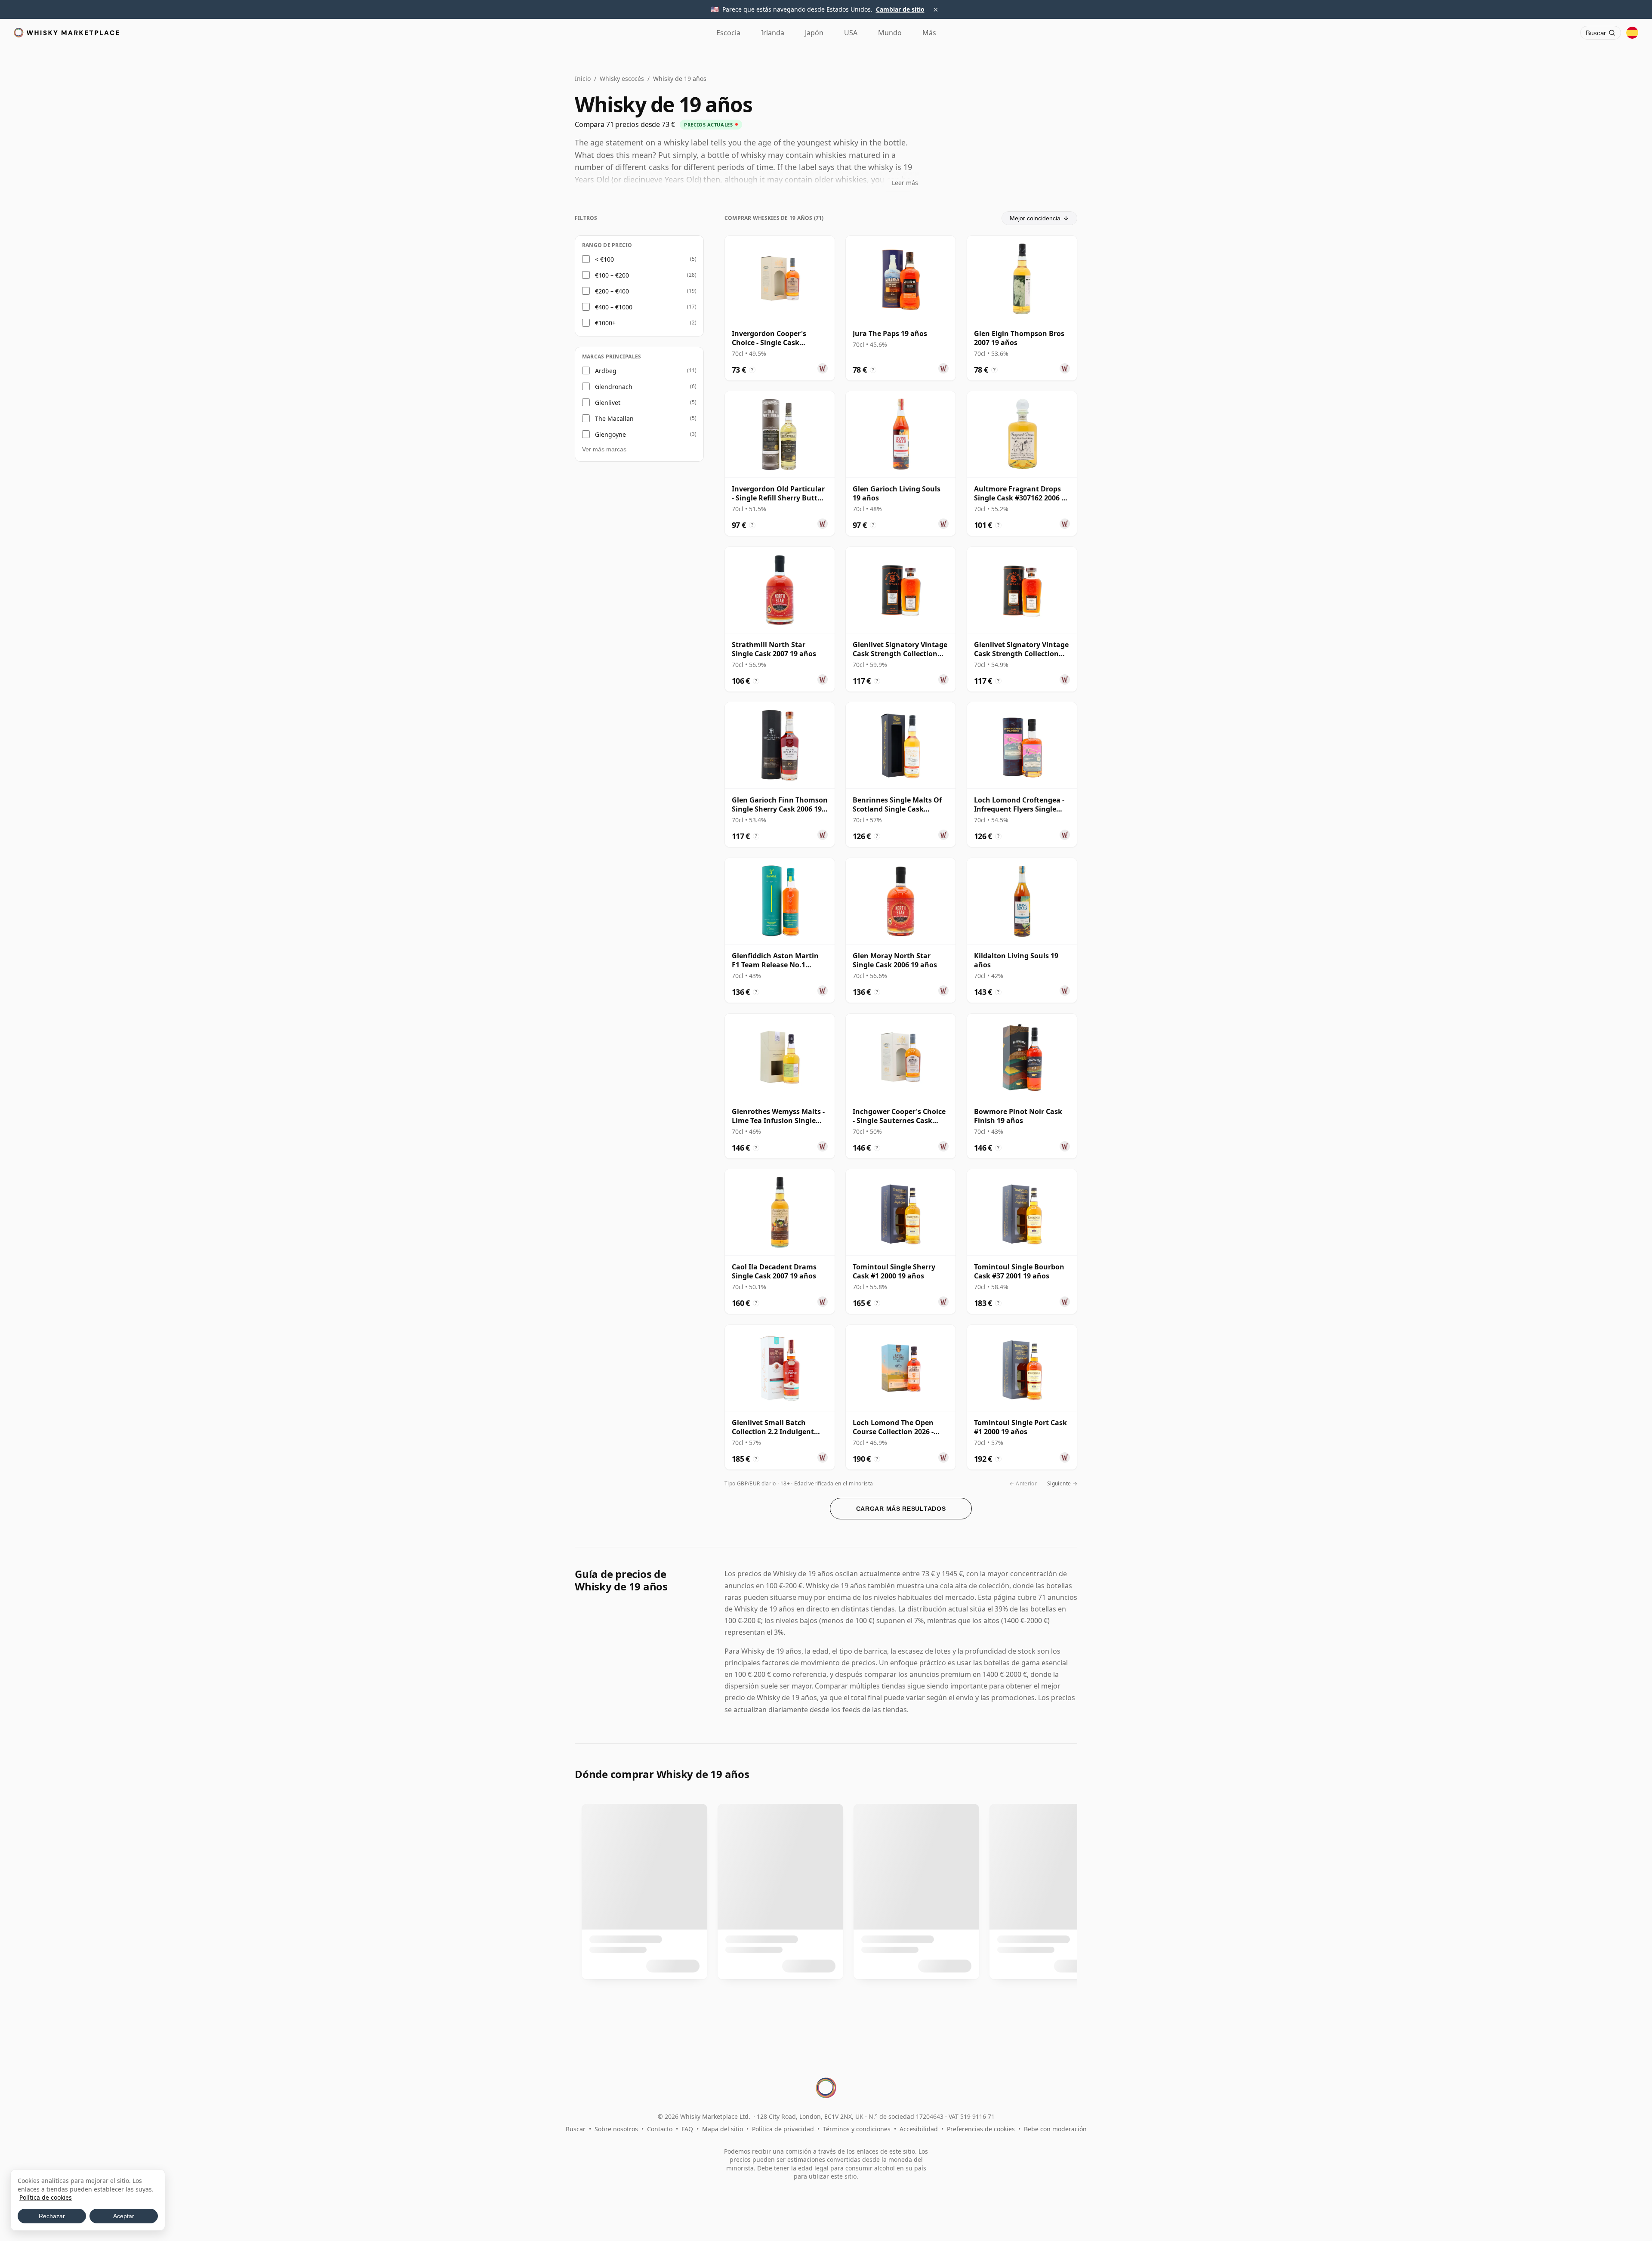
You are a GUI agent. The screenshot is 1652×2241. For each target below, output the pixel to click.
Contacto (660, 2129)
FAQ (687, 2129)
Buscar (576, 2129)
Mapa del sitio (723, 2129)
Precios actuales (708, 125)
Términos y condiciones (857, 2129)
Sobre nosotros (616, 2129)
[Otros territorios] (1632, 33)
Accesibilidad (919, 2129)
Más (929, 33)
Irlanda (773, 33)
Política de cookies (46, 2197)
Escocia (728, 33)
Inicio (583, 79)
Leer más (905, 183)
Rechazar (52, 2216)
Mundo (890, 33)
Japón (814, 33)
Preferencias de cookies (981, 2129)
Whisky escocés (622, 79)
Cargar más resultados (901, 1509)
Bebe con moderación (1055, 2129)
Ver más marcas (604, 449)
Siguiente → (1062, 1483)
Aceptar (124, 2216)
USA (851, 33)
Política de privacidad (783, 2129)
